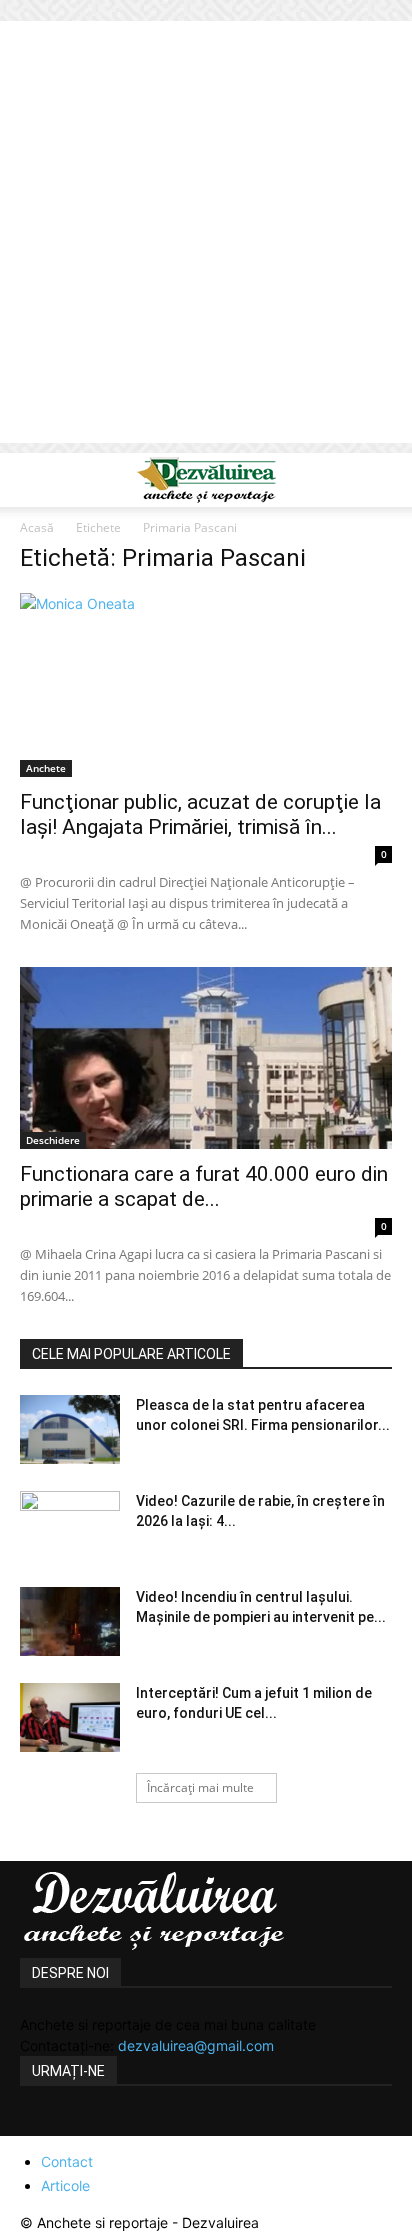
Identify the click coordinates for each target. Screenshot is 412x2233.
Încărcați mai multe (200, 1787)
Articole (65, 2185)
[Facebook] (38, 2124)
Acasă (37, 527)
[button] (34, 480)
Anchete (46, 768)
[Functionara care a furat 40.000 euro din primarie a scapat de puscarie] (206, 1058)
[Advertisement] (206, 237)
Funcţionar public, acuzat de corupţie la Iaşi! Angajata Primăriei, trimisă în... (200, 814)
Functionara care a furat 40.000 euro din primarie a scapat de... (204, 1186)
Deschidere (53, 1140)
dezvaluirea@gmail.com (196, 2045)
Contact (67, 2161)
